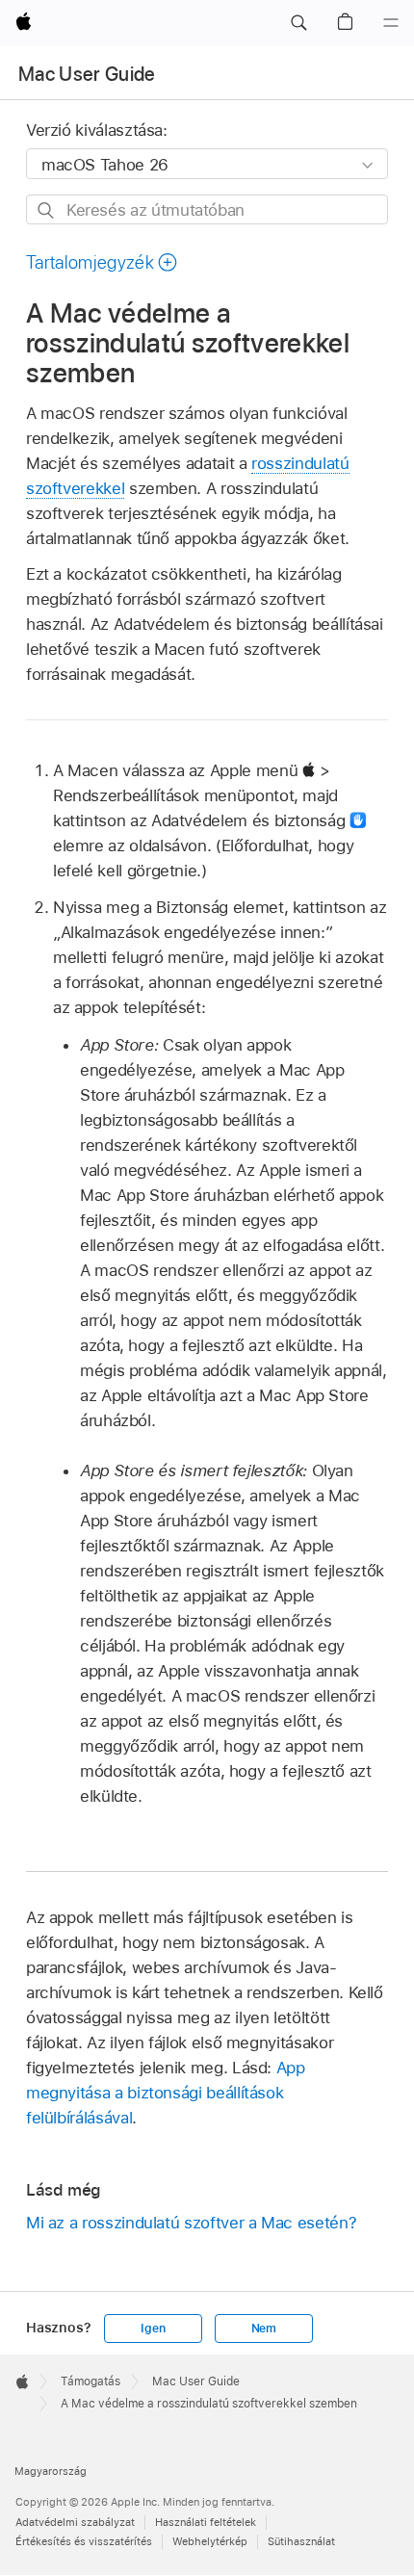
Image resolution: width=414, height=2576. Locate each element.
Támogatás (91, 2381)
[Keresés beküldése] (47, 210)
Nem (264, 2329)
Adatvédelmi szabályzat (75, 2522)
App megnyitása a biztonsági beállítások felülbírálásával (166, 2093)
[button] (298, 23)
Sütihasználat (301, 2541)
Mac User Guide (87, 74)
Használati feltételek (206, 2522)
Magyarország (51, 2471)
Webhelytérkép (210, 2541)
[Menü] (391, 23)
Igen (153, 2329)
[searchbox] (207, 209)
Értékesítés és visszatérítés (84, 2541)
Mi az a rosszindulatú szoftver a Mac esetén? (191, 2223)
